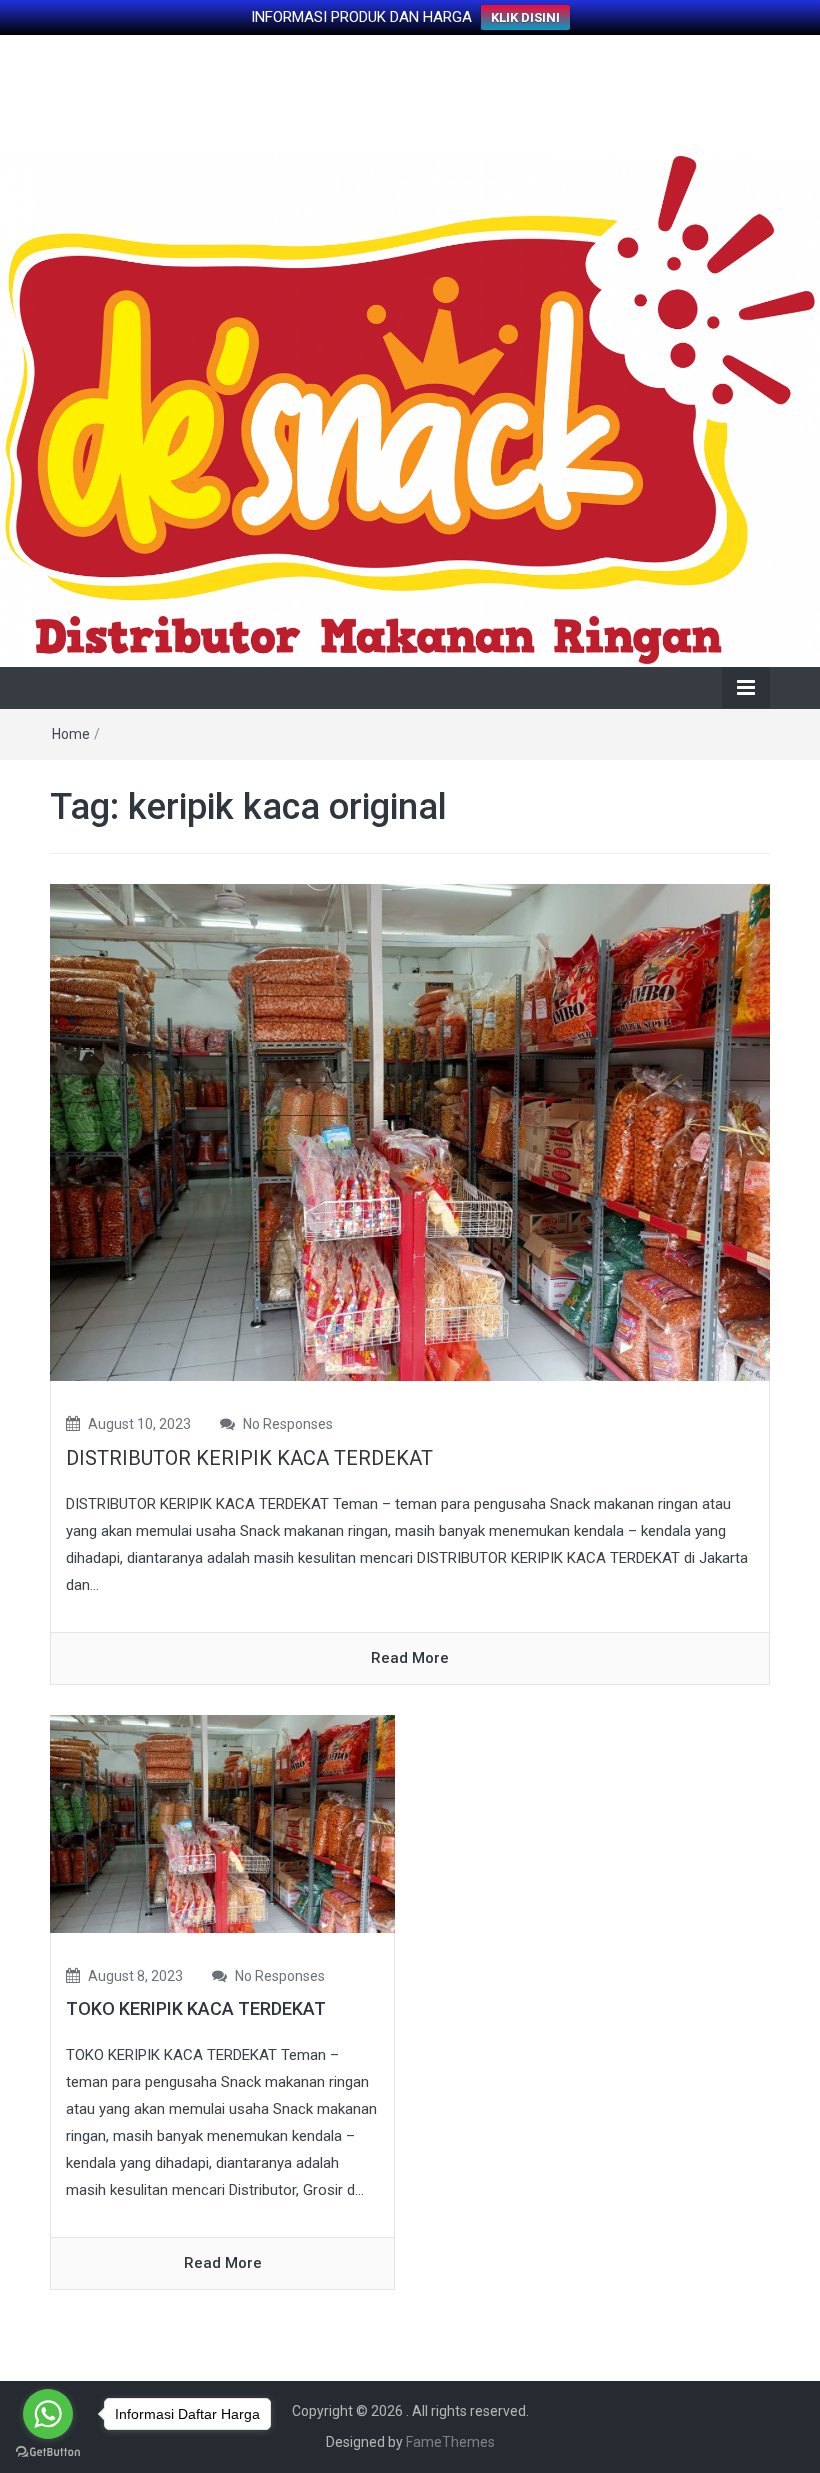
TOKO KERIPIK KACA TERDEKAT (196, 2008)
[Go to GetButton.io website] (48, 2452)
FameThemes (450, 2442)
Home (71, 734)
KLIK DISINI (525, 17)
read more (410, 1658)
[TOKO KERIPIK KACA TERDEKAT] (222, 1823)
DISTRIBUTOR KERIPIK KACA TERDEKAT (249, 1458)
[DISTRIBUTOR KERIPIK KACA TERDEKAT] (410, 1131)
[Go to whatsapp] (48, 2414)
